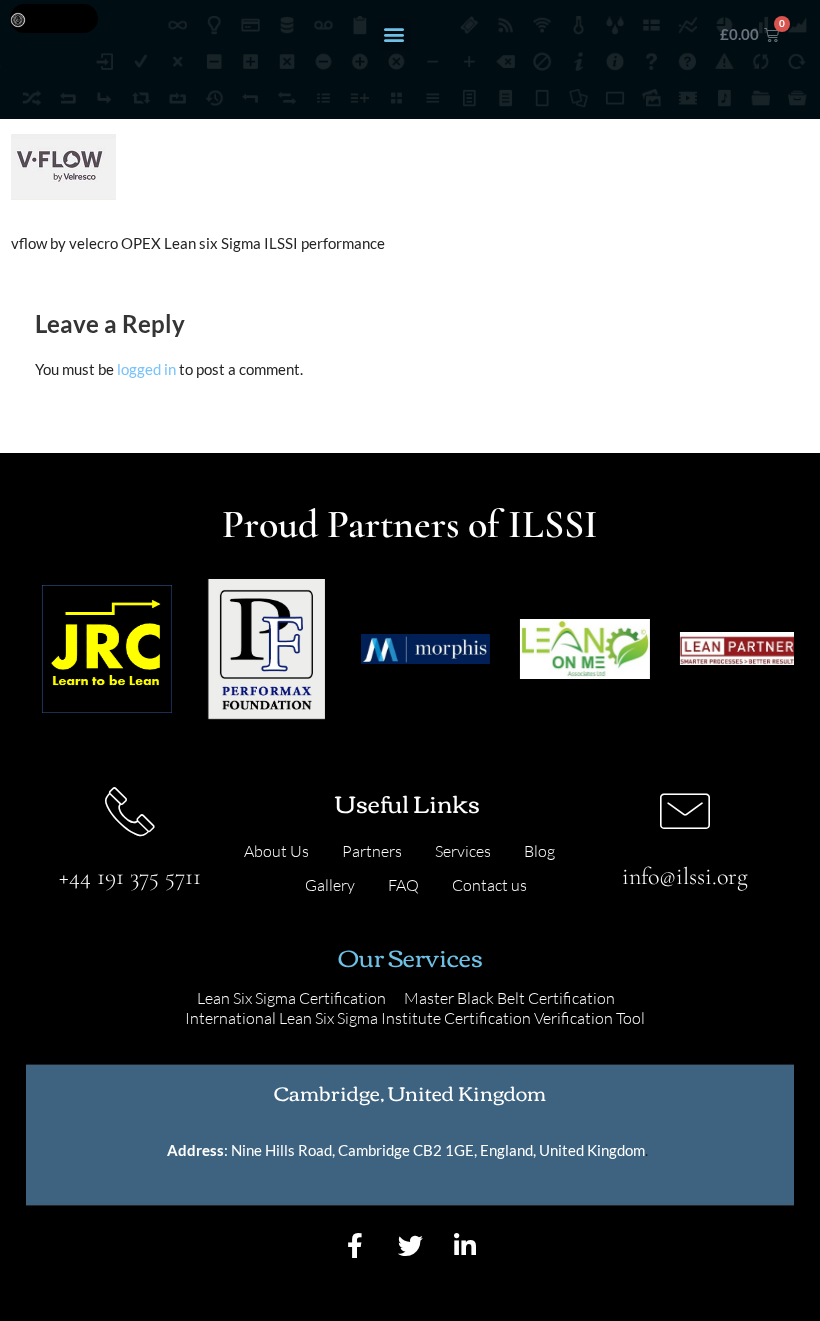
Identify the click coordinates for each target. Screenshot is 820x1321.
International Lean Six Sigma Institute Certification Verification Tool (415, 1018)
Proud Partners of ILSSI (410, 524)
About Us (276, 851)
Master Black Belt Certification (509, 998)
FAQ (403, 885)
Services (463, 851)
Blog (539, 851)
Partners (372, 851)
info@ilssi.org (685, 876)
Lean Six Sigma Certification (291, 998)
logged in (146, 369)
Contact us (489, 885)
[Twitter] (410, 1246)
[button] (394, 34)
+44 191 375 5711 (130, 876)
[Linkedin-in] (465, 1246)
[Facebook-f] (355, 1246)
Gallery (330, 885)
